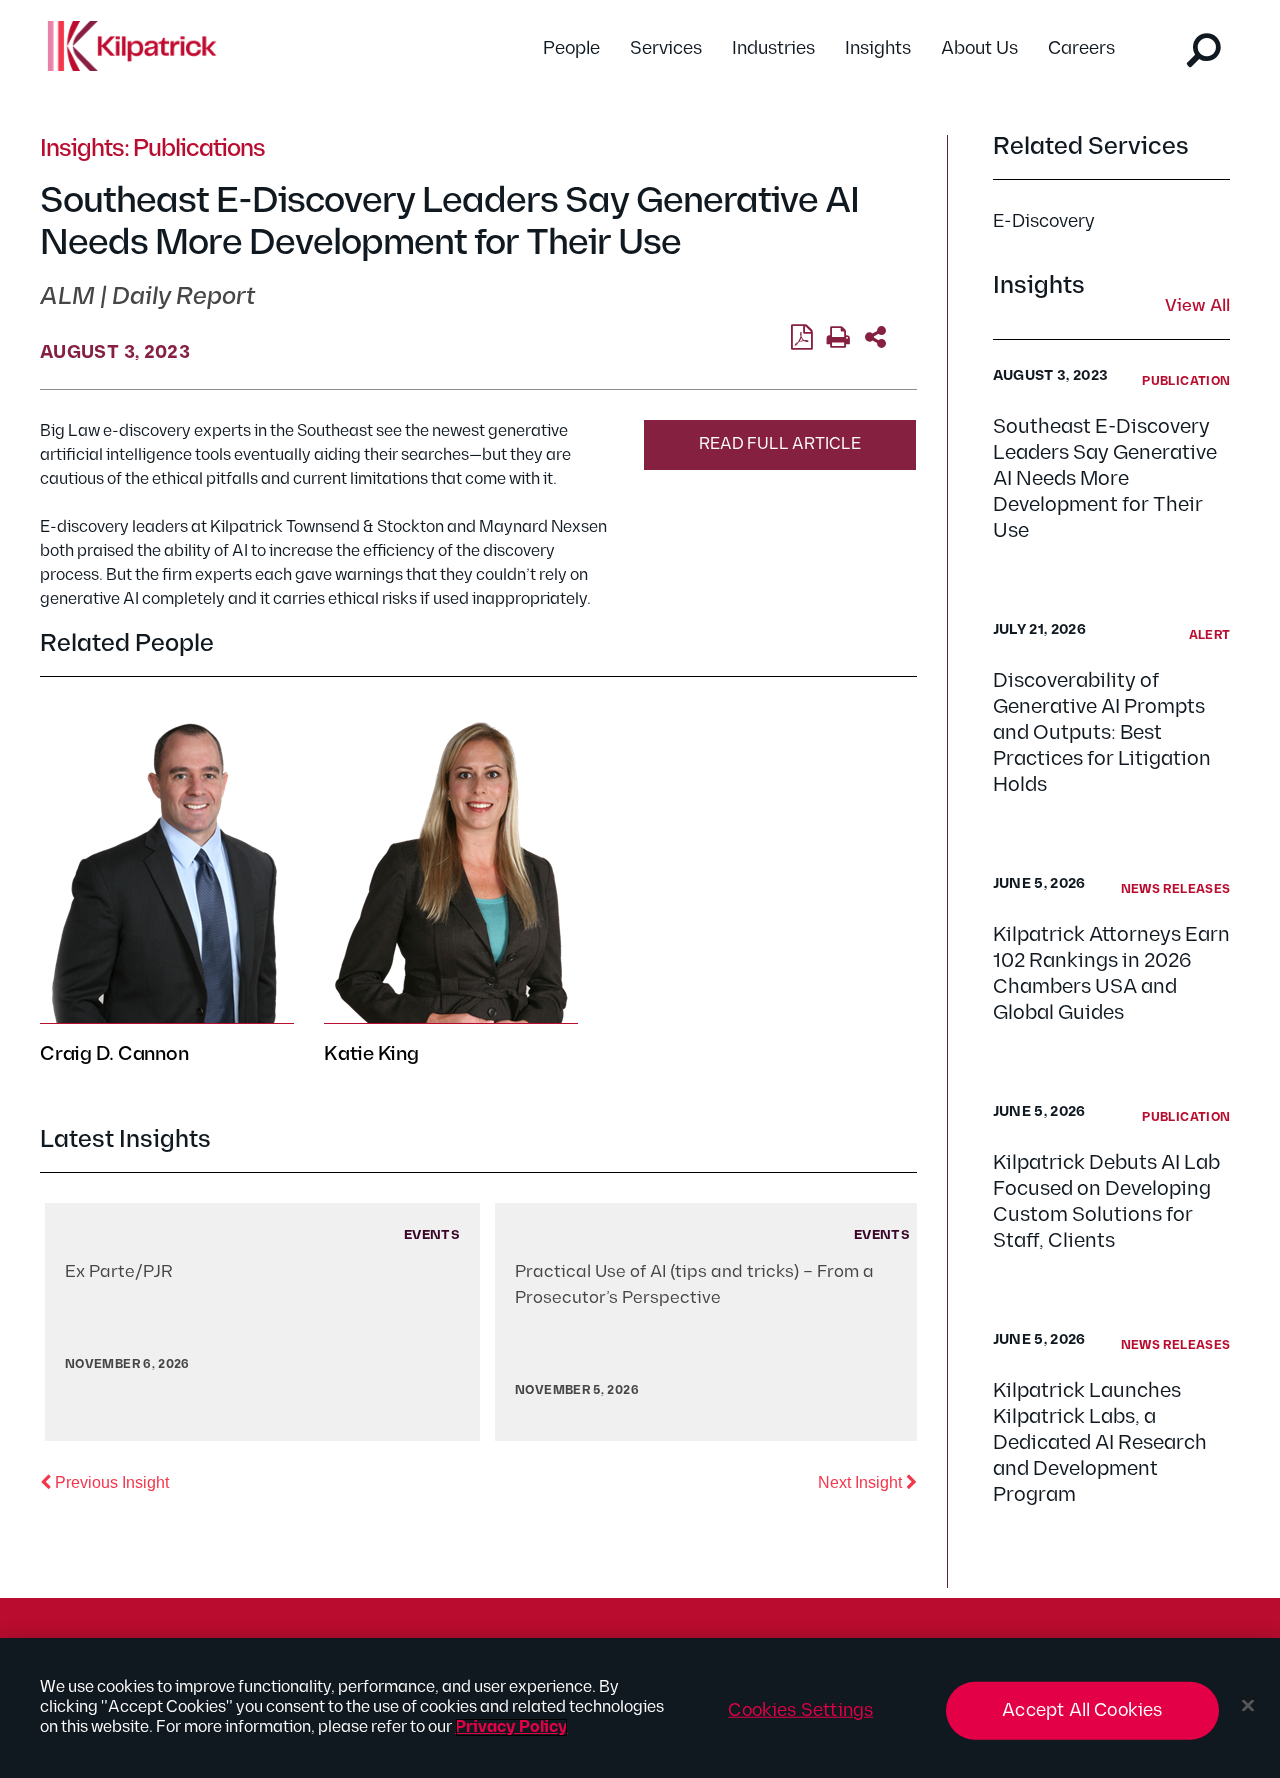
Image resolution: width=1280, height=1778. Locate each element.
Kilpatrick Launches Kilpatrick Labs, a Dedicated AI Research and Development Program (1100, 1443)
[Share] (875, 338)
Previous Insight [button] (110, 1482)
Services (666, 48)
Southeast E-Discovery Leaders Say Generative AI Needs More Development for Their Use (1105, 479)
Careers (1081, 48)
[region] (640, 1708)
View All (1197, 307)
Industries (773, 48)
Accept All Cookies (1082, 1710)
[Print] (838, 338)
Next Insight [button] (867, 1482)
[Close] (1248, 1706)
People (571, 48)
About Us (979, 48)
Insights (878, 48)
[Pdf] (801, 338)
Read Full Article (780, 444)
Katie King (371, 1054)
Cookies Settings (800, 1710)
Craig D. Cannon (114, 1054)
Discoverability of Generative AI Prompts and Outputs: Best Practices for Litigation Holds (1102, 733)
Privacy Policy (511, 1727)
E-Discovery (1044, 221)
